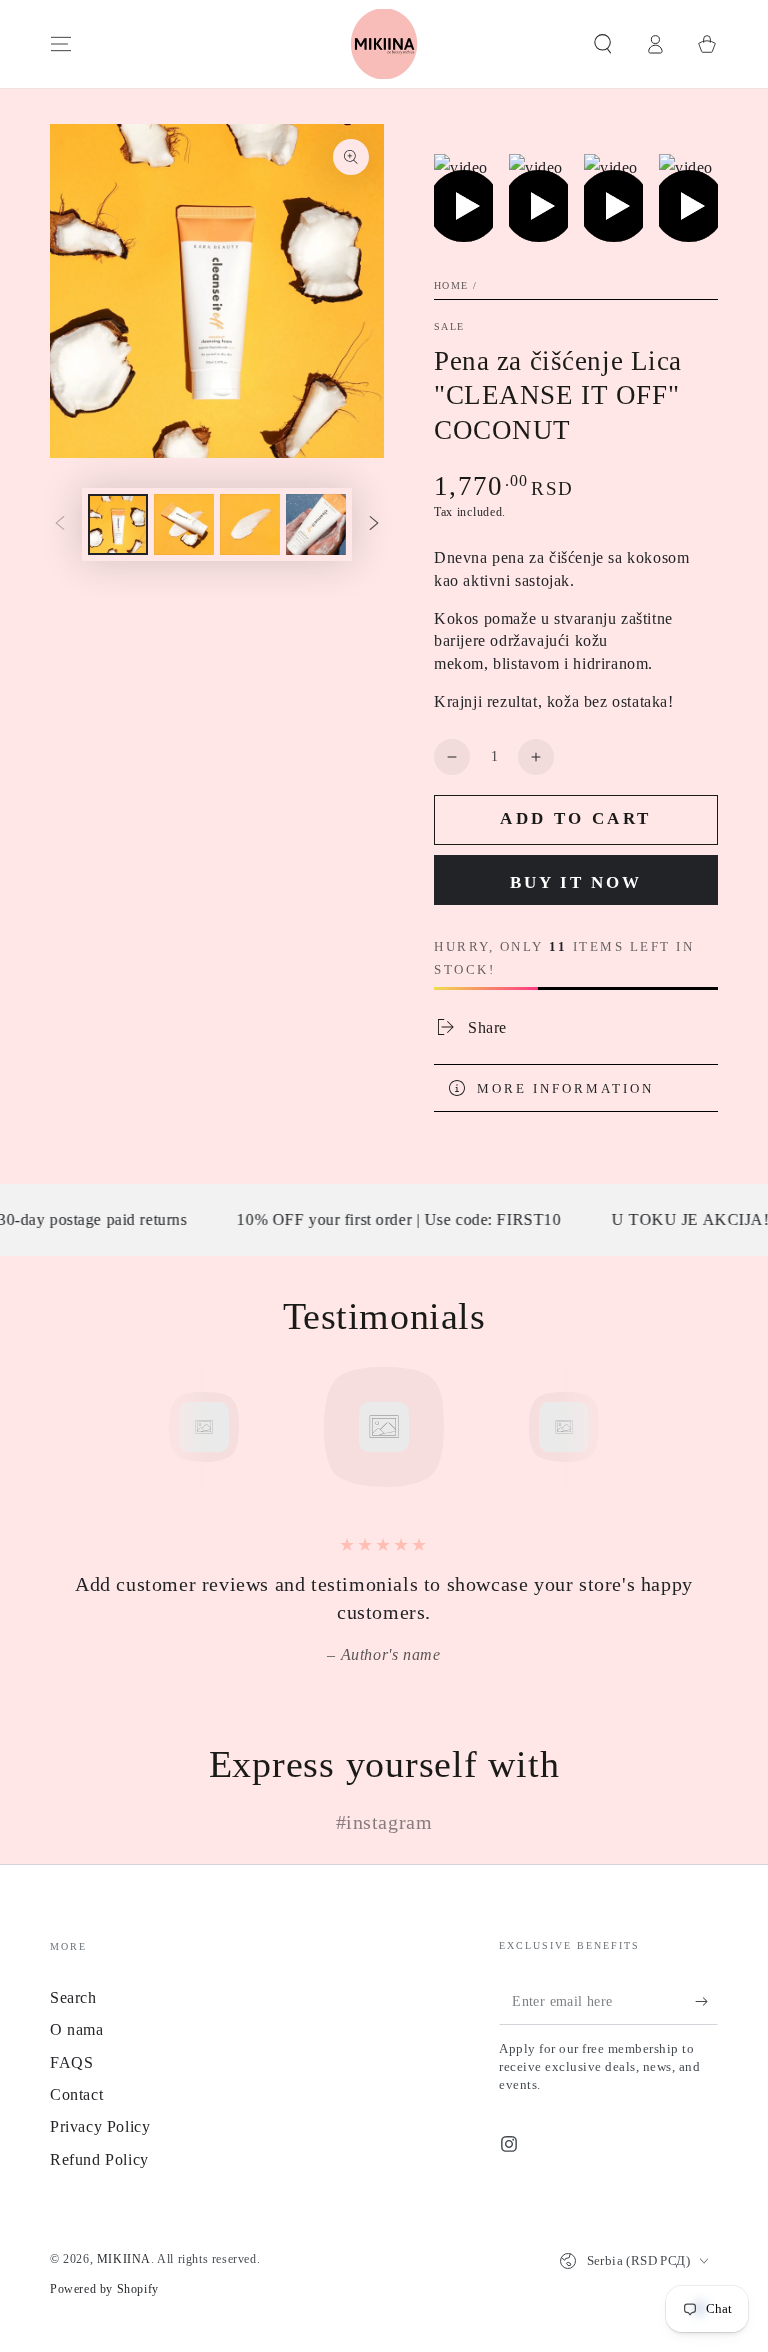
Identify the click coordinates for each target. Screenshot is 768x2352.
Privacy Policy (100, 2126)
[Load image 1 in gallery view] (118, 524)
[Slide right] (374, 525)
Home (451, 285)
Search (73, 1997)
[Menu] (61, 44)
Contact (76, 2094)
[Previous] (159, 1427)
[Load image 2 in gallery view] (184, 524)
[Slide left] (60, 525)
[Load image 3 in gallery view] (250, 524)
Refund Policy (99, 2159)
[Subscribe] (706, 2002)
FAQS (71, 2062)
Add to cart (575, 818)
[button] (603, 44)
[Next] (609, 1427)
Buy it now (576, 882)
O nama (77, 2029)
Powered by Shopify (104, 2289)
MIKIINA (124, 2259)
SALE (449, 326)
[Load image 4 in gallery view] (316, 524)
